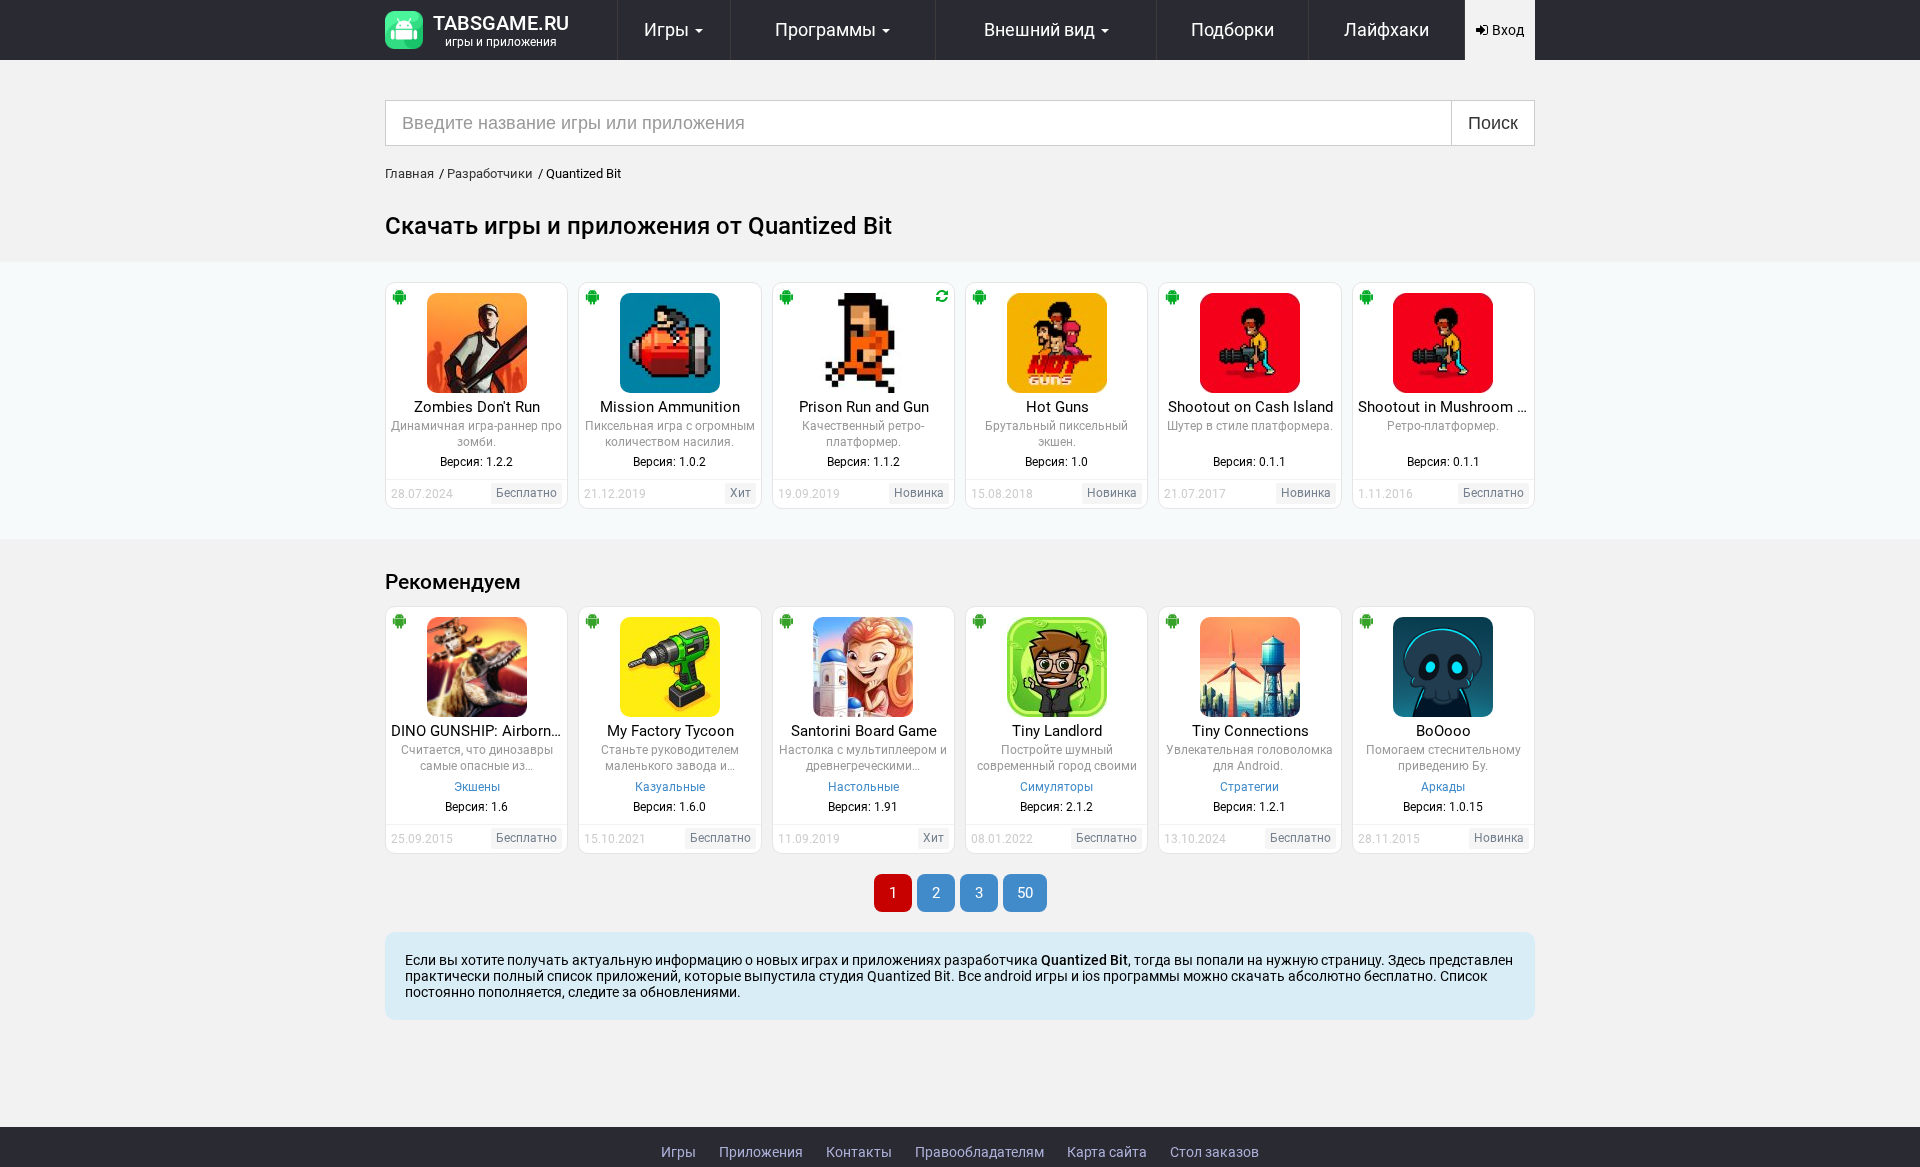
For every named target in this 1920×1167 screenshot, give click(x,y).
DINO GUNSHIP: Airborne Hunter (479, 731)
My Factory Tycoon (670, 731)
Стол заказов (1214, 1152)
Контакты (859, 1152)
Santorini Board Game (864, 731)
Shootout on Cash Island (1250, 407)
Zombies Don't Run (477, 407)
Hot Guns (1057, 407)
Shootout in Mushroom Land (1446, 407)
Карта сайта (1107, 1152)
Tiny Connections (1250, 731)
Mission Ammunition (670, 407)
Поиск (1493, 123)
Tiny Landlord (1057, 731)
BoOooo (1443, 731)
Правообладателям (979, 1152)
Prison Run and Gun (864, 407)
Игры (678, 1152)
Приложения (761, 1152)
